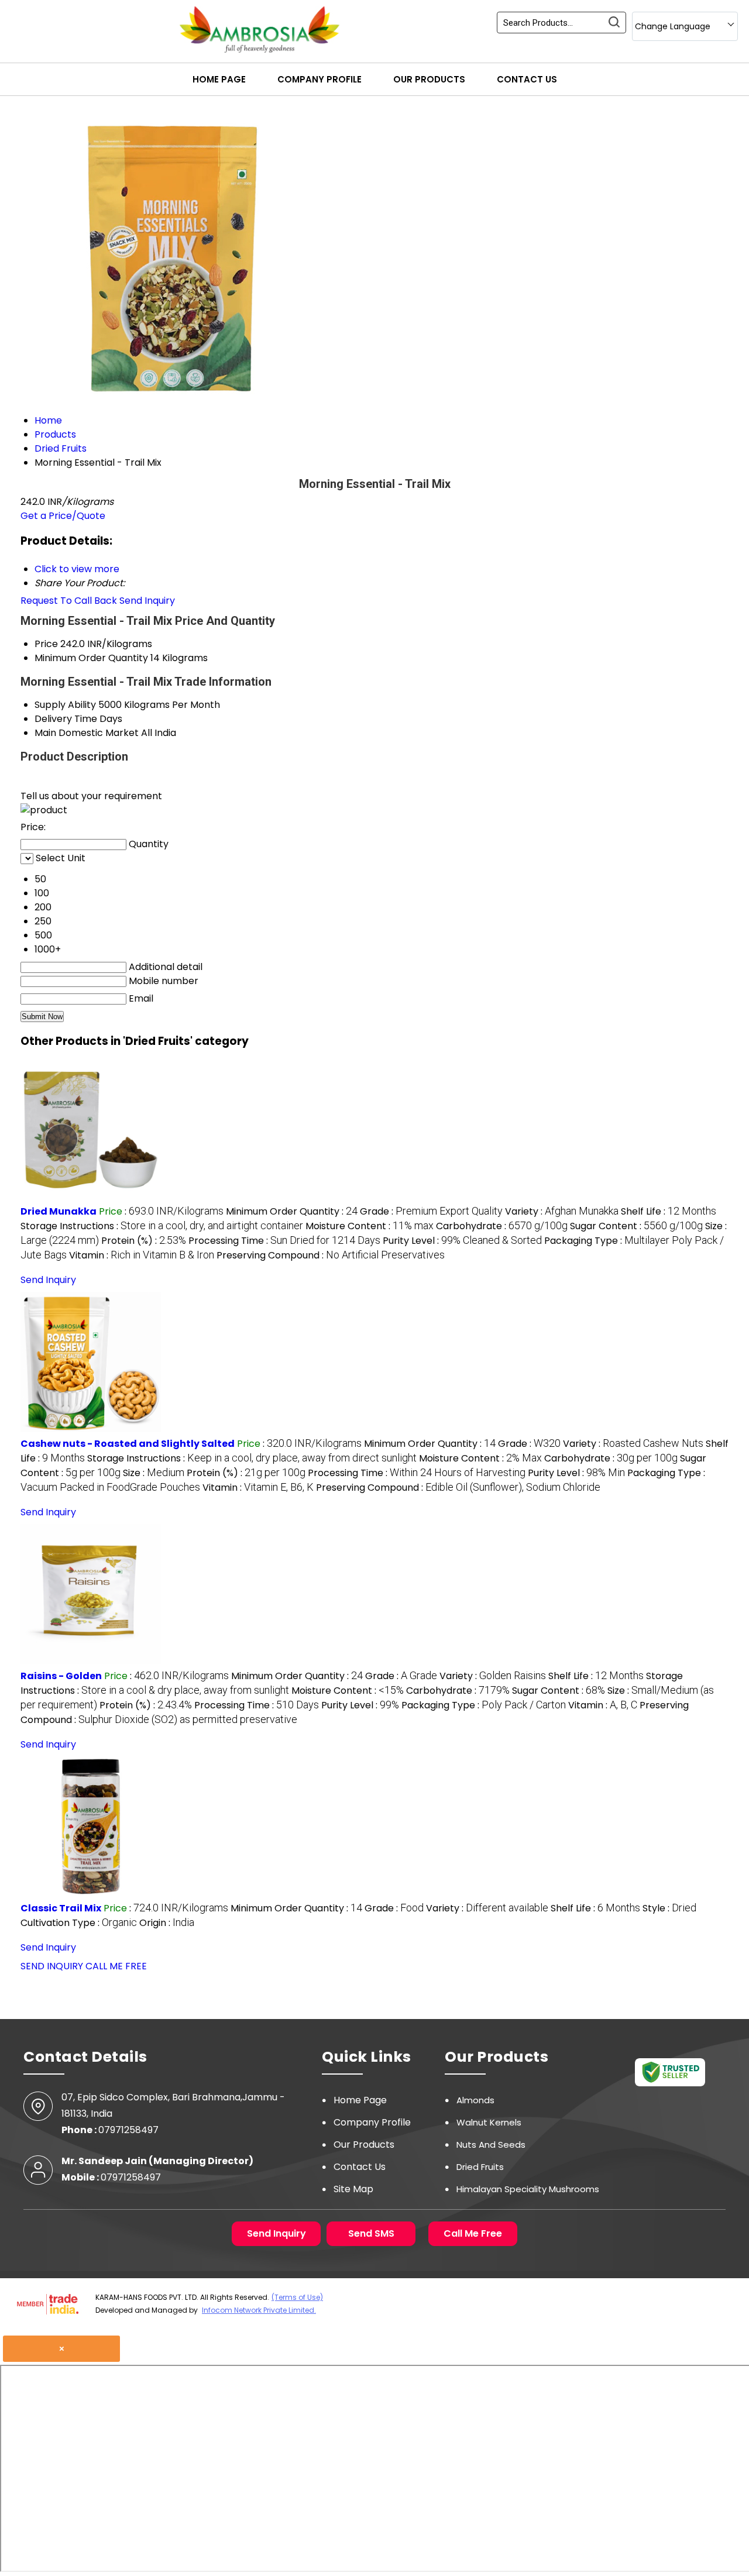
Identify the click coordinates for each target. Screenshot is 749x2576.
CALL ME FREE (116, 1966)
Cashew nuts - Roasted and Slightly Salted (128, 1444)
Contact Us (527, 79)
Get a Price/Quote (63, 516)
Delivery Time (66, 719)
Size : (154, 1473)
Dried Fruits (480, 2167)
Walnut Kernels (489, 2122)
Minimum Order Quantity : (292, 1211)
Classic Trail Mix (61, 1908)
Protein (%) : (144, 1241)
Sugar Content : (636, 1226)
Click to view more (77, 569)
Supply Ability (65, 705)
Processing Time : (284, 1241)
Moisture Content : (370, 1226)
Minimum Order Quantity (91, 658)
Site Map (353, 2189)
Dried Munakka (59, 1211)
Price (46, 644)
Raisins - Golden (61, 1676)
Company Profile (319, 79)
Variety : (562, 1211)
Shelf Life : (669, 1211)
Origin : (167, 1923)
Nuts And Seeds (491, 2145)
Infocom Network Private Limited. (259, 2310)
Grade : (431, 1211)
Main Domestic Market (87, 733)
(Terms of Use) (297, 2297)
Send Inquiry (147, 601)
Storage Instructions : (162, 1226)
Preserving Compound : (331, 1255)
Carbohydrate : (502, 1226)
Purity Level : (462, 1241)
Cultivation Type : (79, 1923)
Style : (669, 1908)
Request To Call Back (69, 601)
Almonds (475, 2100)
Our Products (429, 79)
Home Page (219, 79)
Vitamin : (142, 1255)
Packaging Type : (484, 1705)
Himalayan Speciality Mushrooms (528, 2189)
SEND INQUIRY (52, 1966)
